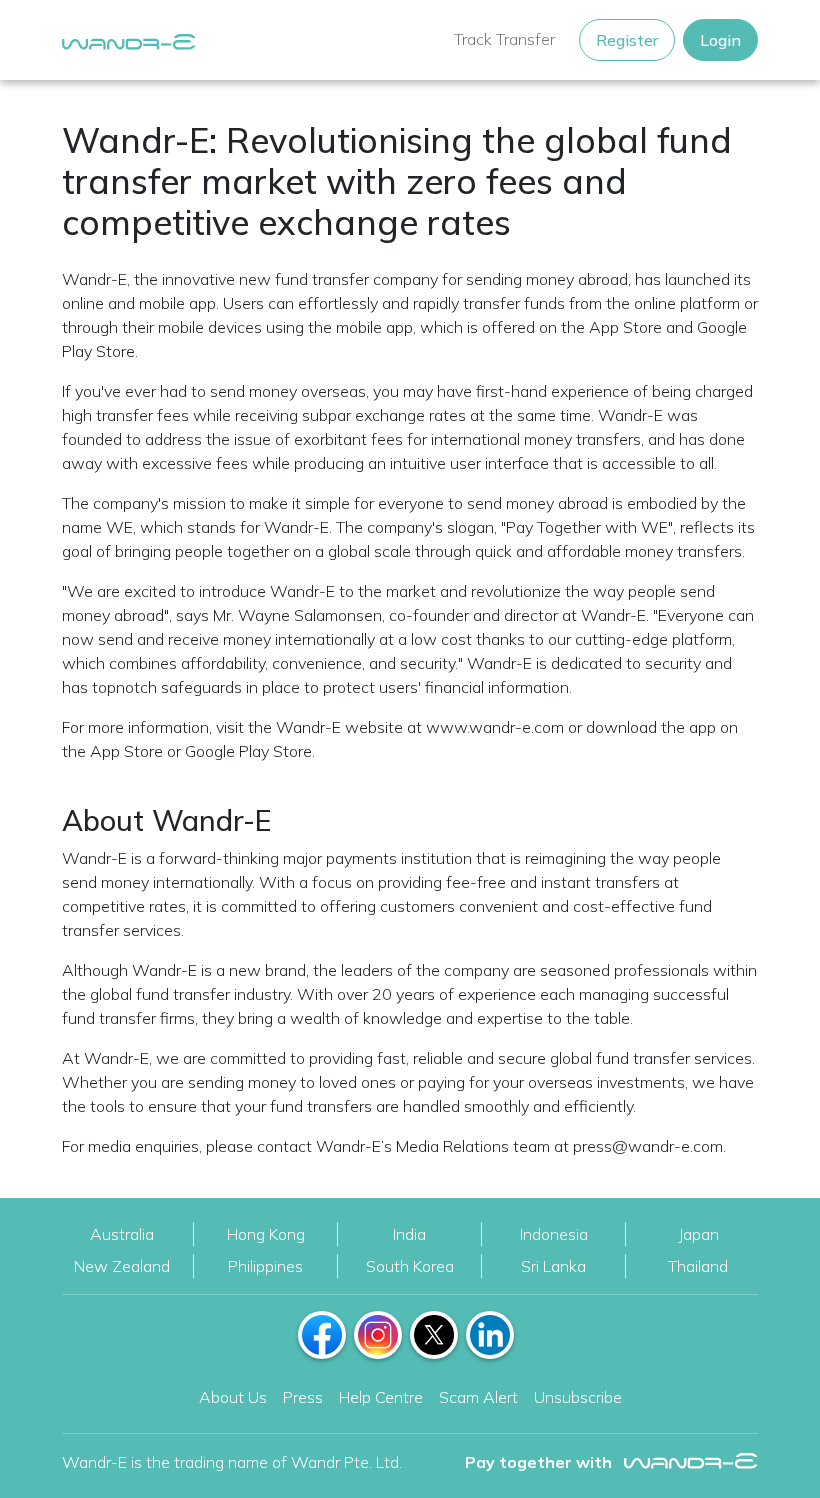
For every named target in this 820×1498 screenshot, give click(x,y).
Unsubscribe (578, 1397)
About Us (233, 1397)
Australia (122, 1234)
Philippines (265, 1266)
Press (303, 1397)
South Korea (410, 1266)
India (409, 1234)
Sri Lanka (553, 1266)
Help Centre (381, 1397)
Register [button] (627, 40)
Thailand (698, 1266)
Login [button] (720, 40)
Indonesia (554, 1234)
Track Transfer (504, 39)
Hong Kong (266, 1234)
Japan (698, 1234)
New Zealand (122, 1266)
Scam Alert (478, 1397)
